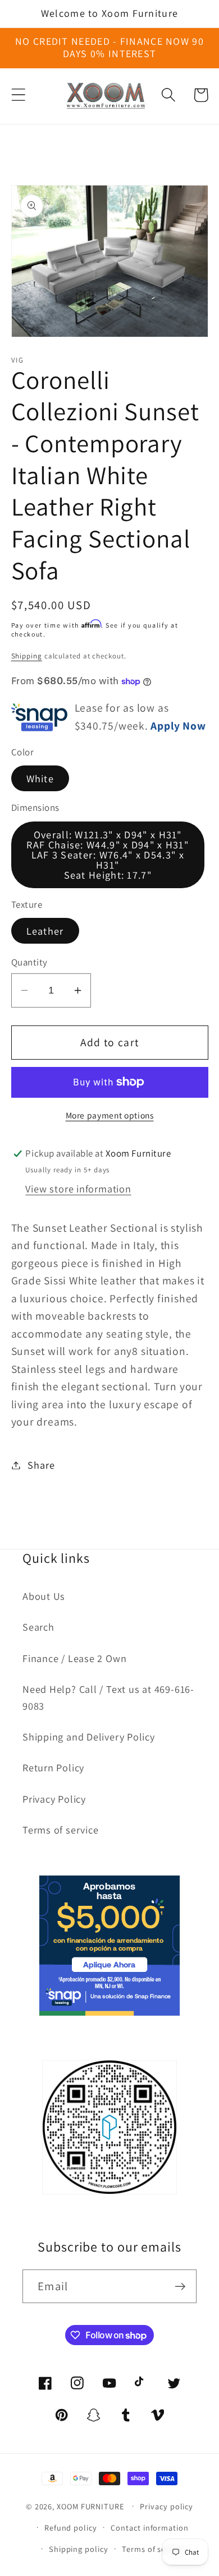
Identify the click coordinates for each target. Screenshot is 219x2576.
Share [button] (41, 1465)
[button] (18, 95)
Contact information (149, 2528)
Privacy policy (166, 2506)
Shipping (27, 656)
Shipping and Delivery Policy (89, 1737)
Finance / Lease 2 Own (74, 1658)
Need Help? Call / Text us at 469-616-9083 (108, 1697)
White (40, 778)
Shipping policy (79, 2549)
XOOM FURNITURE (90, 2506)
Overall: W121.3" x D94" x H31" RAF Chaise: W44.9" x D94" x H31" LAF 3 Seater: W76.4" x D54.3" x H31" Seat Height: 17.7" (108, 855)
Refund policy (71, 2528)
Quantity (29, 962)
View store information (78, 1189)
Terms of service (60, 1830)
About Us (44, 1596)
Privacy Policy (54, 1799)
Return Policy (53, 1767)
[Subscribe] (180, 2287)
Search (38, 1627)
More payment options (110, 1115)
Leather (45, 931)
